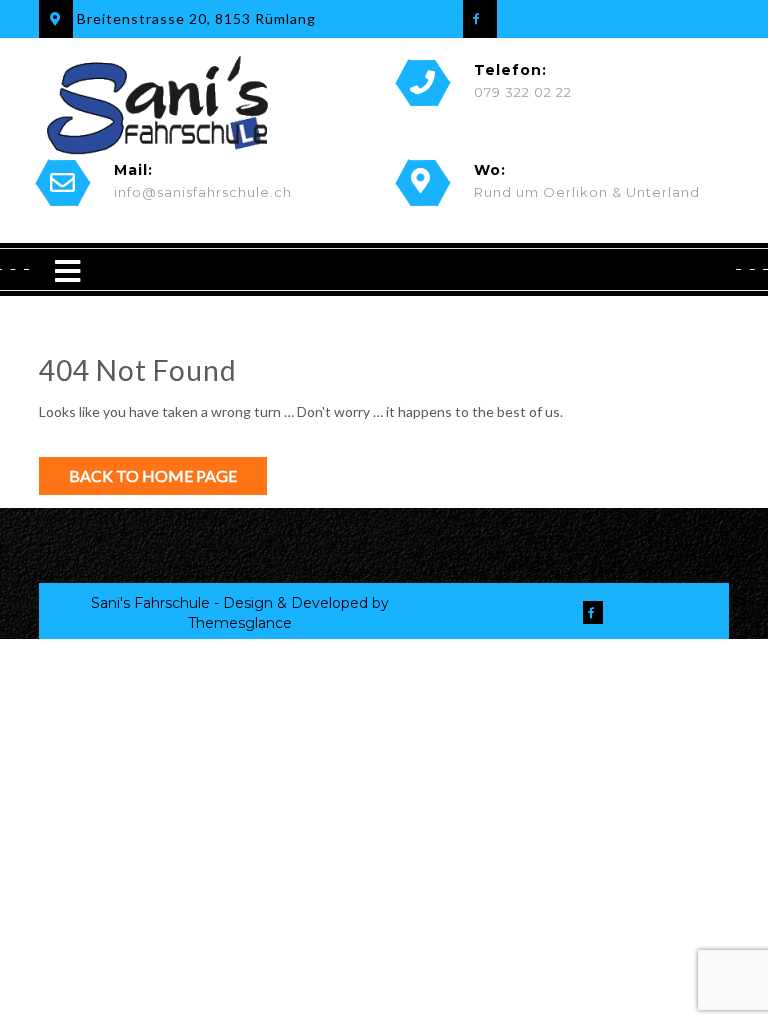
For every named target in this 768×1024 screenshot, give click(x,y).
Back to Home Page (153, 475)
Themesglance (240, 623)
